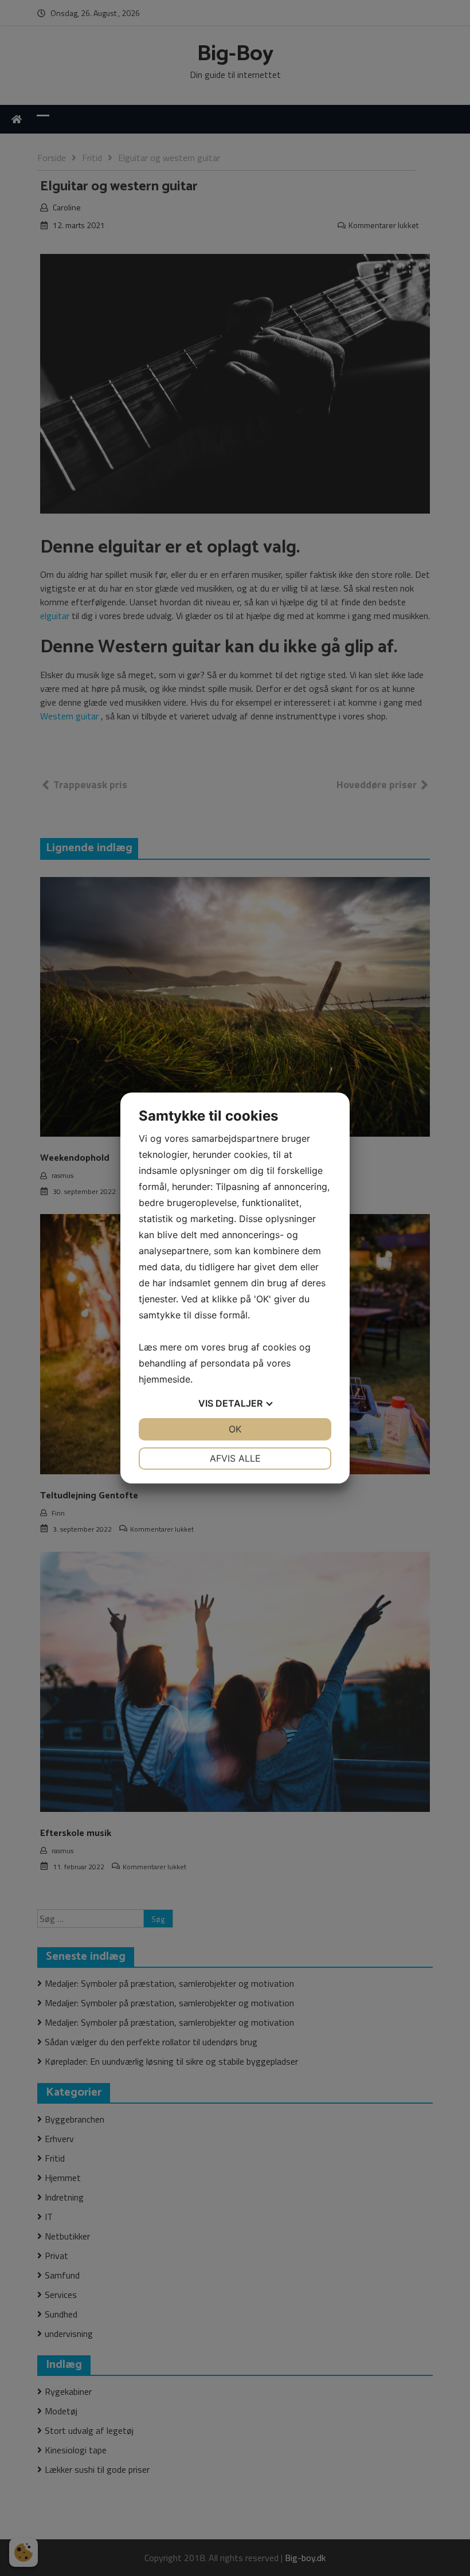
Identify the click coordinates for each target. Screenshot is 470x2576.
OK (235, 1429)
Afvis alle (235, 1458)
